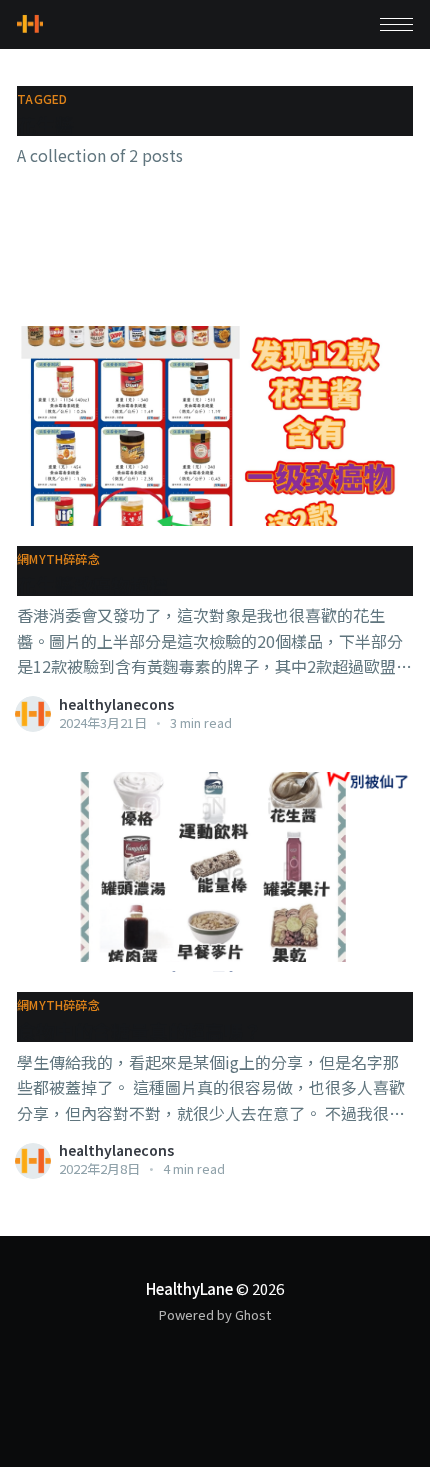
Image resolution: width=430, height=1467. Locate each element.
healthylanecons (116, 704)
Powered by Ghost (215, 1314)
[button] (396, 24)
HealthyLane (189, 1288)
